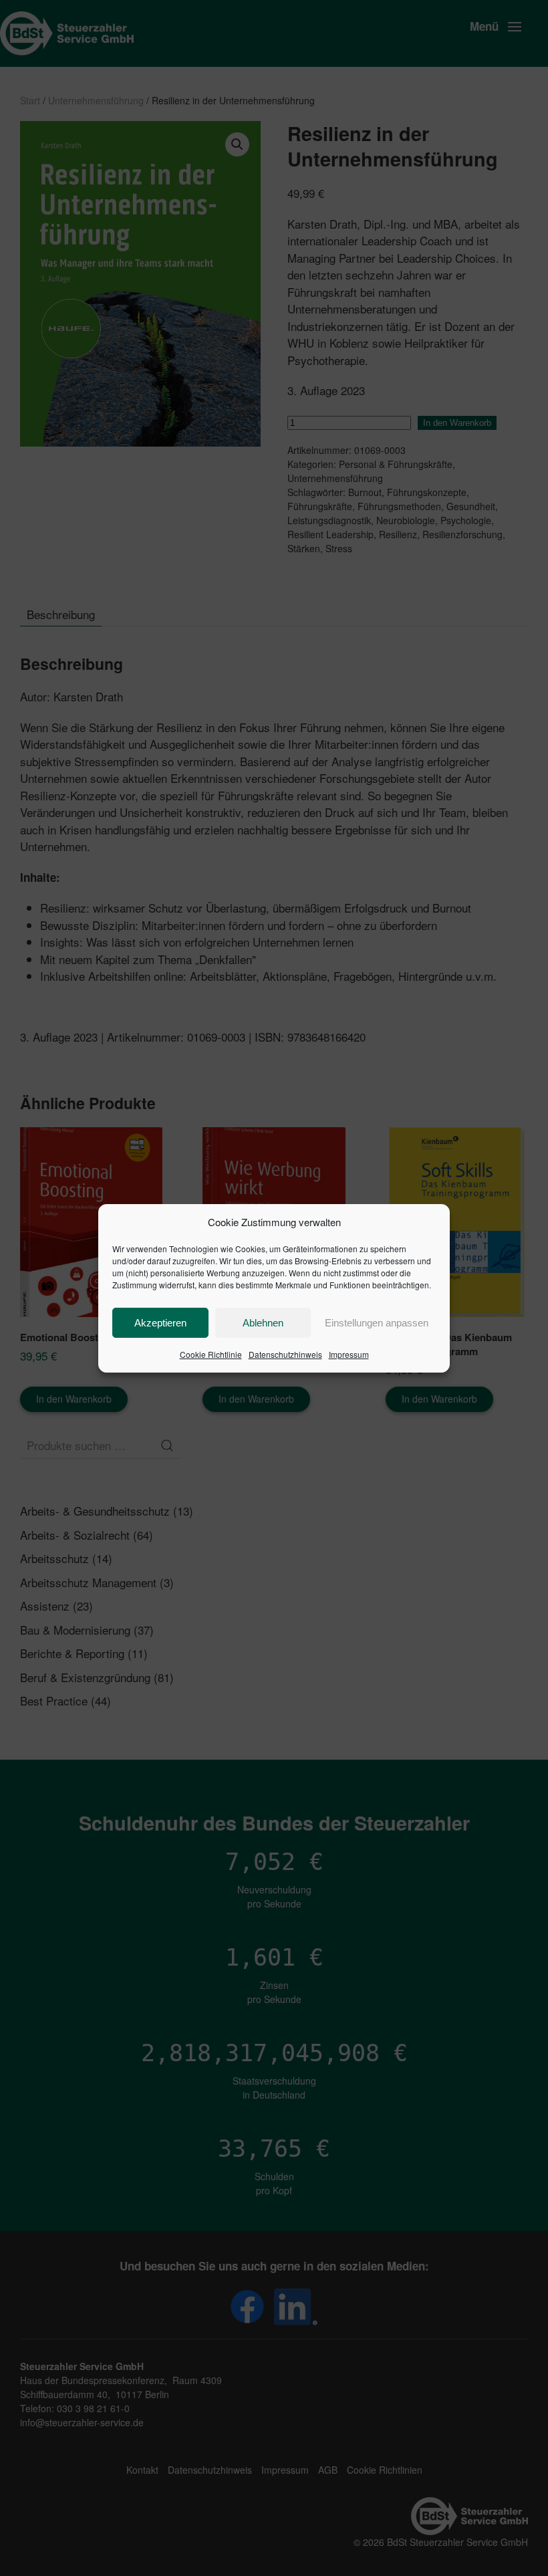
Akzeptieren (160, 1323)
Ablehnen (263, 1323)
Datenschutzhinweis (285, 1354)
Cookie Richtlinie (211, 1354)
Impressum (349, 1354)
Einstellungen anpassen (377, 1323)
